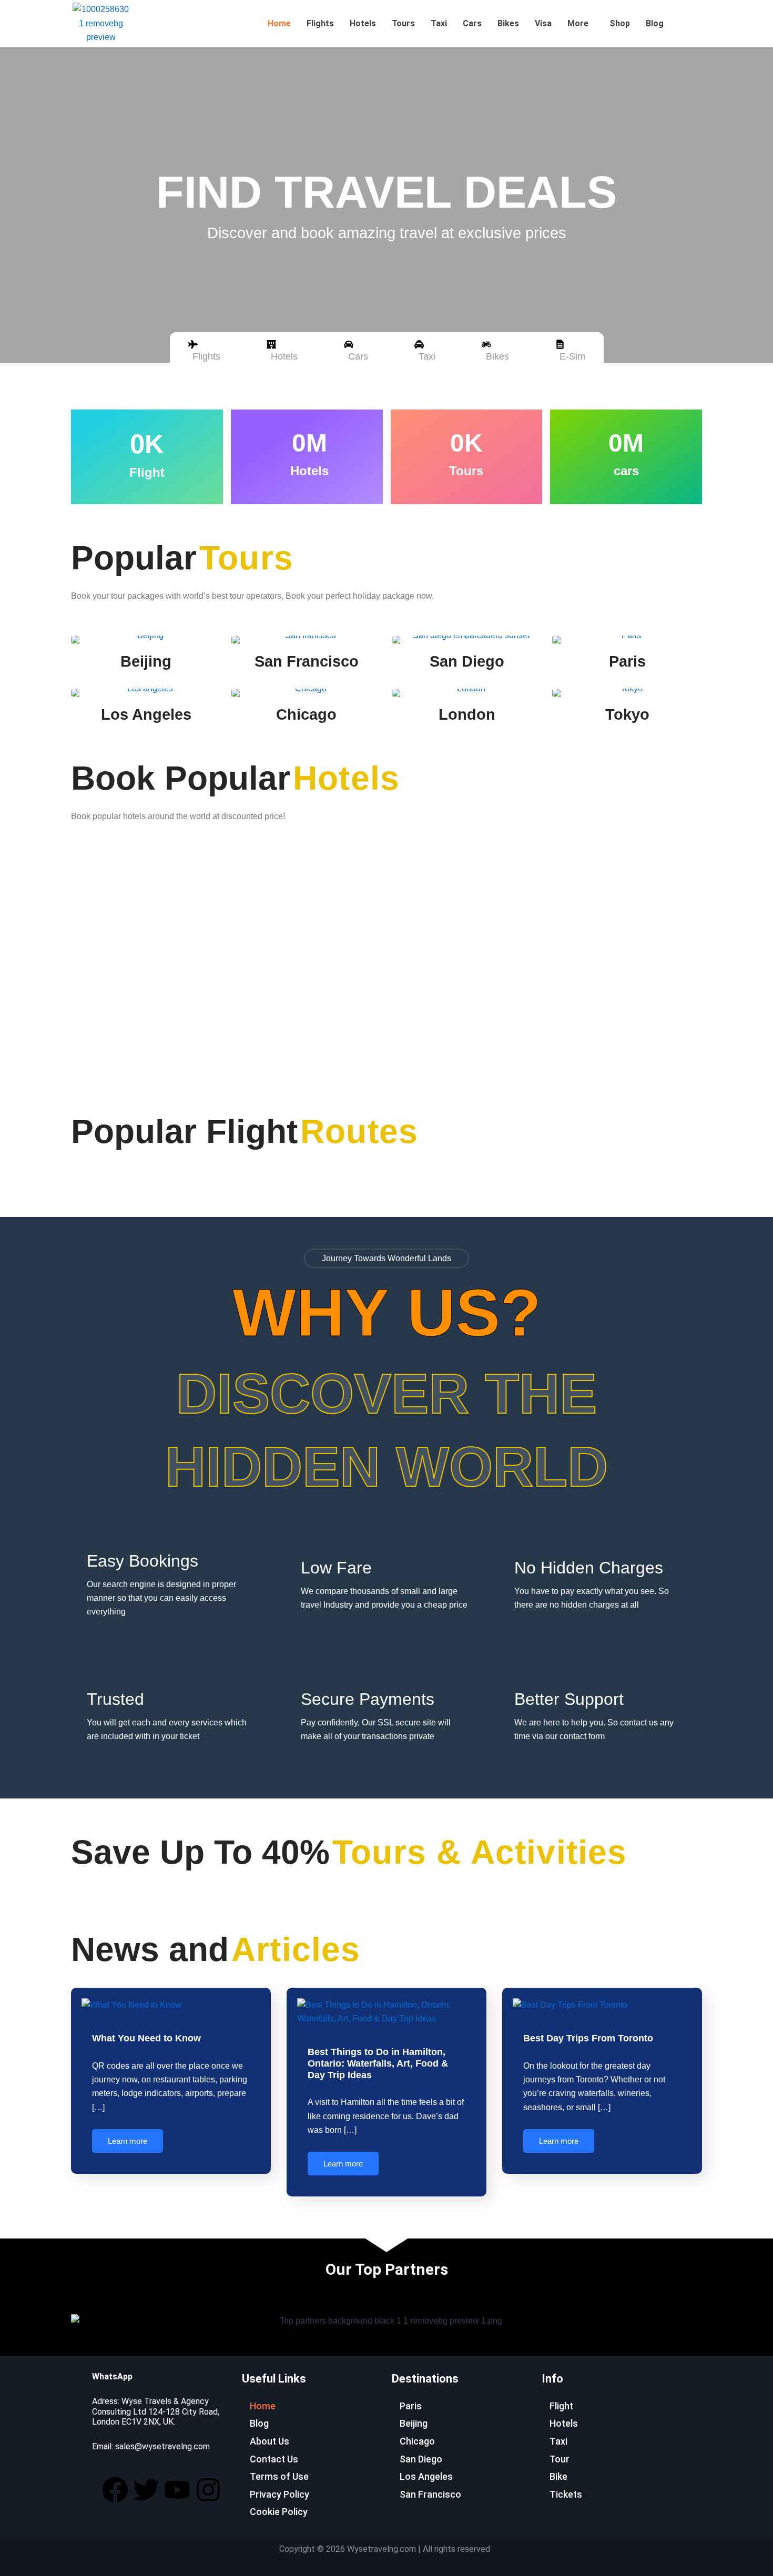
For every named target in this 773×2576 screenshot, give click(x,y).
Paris (627, 661)
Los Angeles (146, 714)
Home (279, 23)
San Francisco (307, 661)
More (578, 23)
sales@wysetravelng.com (162, 2446)
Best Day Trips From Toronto (588, 2038)
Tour (560, 2459)
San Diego (467, 661)
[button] (581, 24)
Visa (543, 23)
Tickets (566, 2494)
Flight (561, 2406)
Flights (320, 23)
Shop (620, 23)
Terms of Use (279, 2476)
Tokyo (627, 714)
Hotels (363, 23)
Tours (403, 23)
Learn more (128, 2141)
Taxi (439, 23)
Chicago (306, 714)
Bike (558, 2476)
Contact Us (274, 2459)
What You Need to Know (146, 2038)
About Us (269, 2441)
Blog (655, 23)
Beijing (146, 661)
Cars (472, 23)
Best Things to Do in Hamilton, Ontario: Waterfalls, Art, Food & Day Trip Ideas (378, 2063)
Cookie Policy (279, 2512)
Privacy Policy (279, 2494)
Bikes (508, 23)
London (467, 714)
